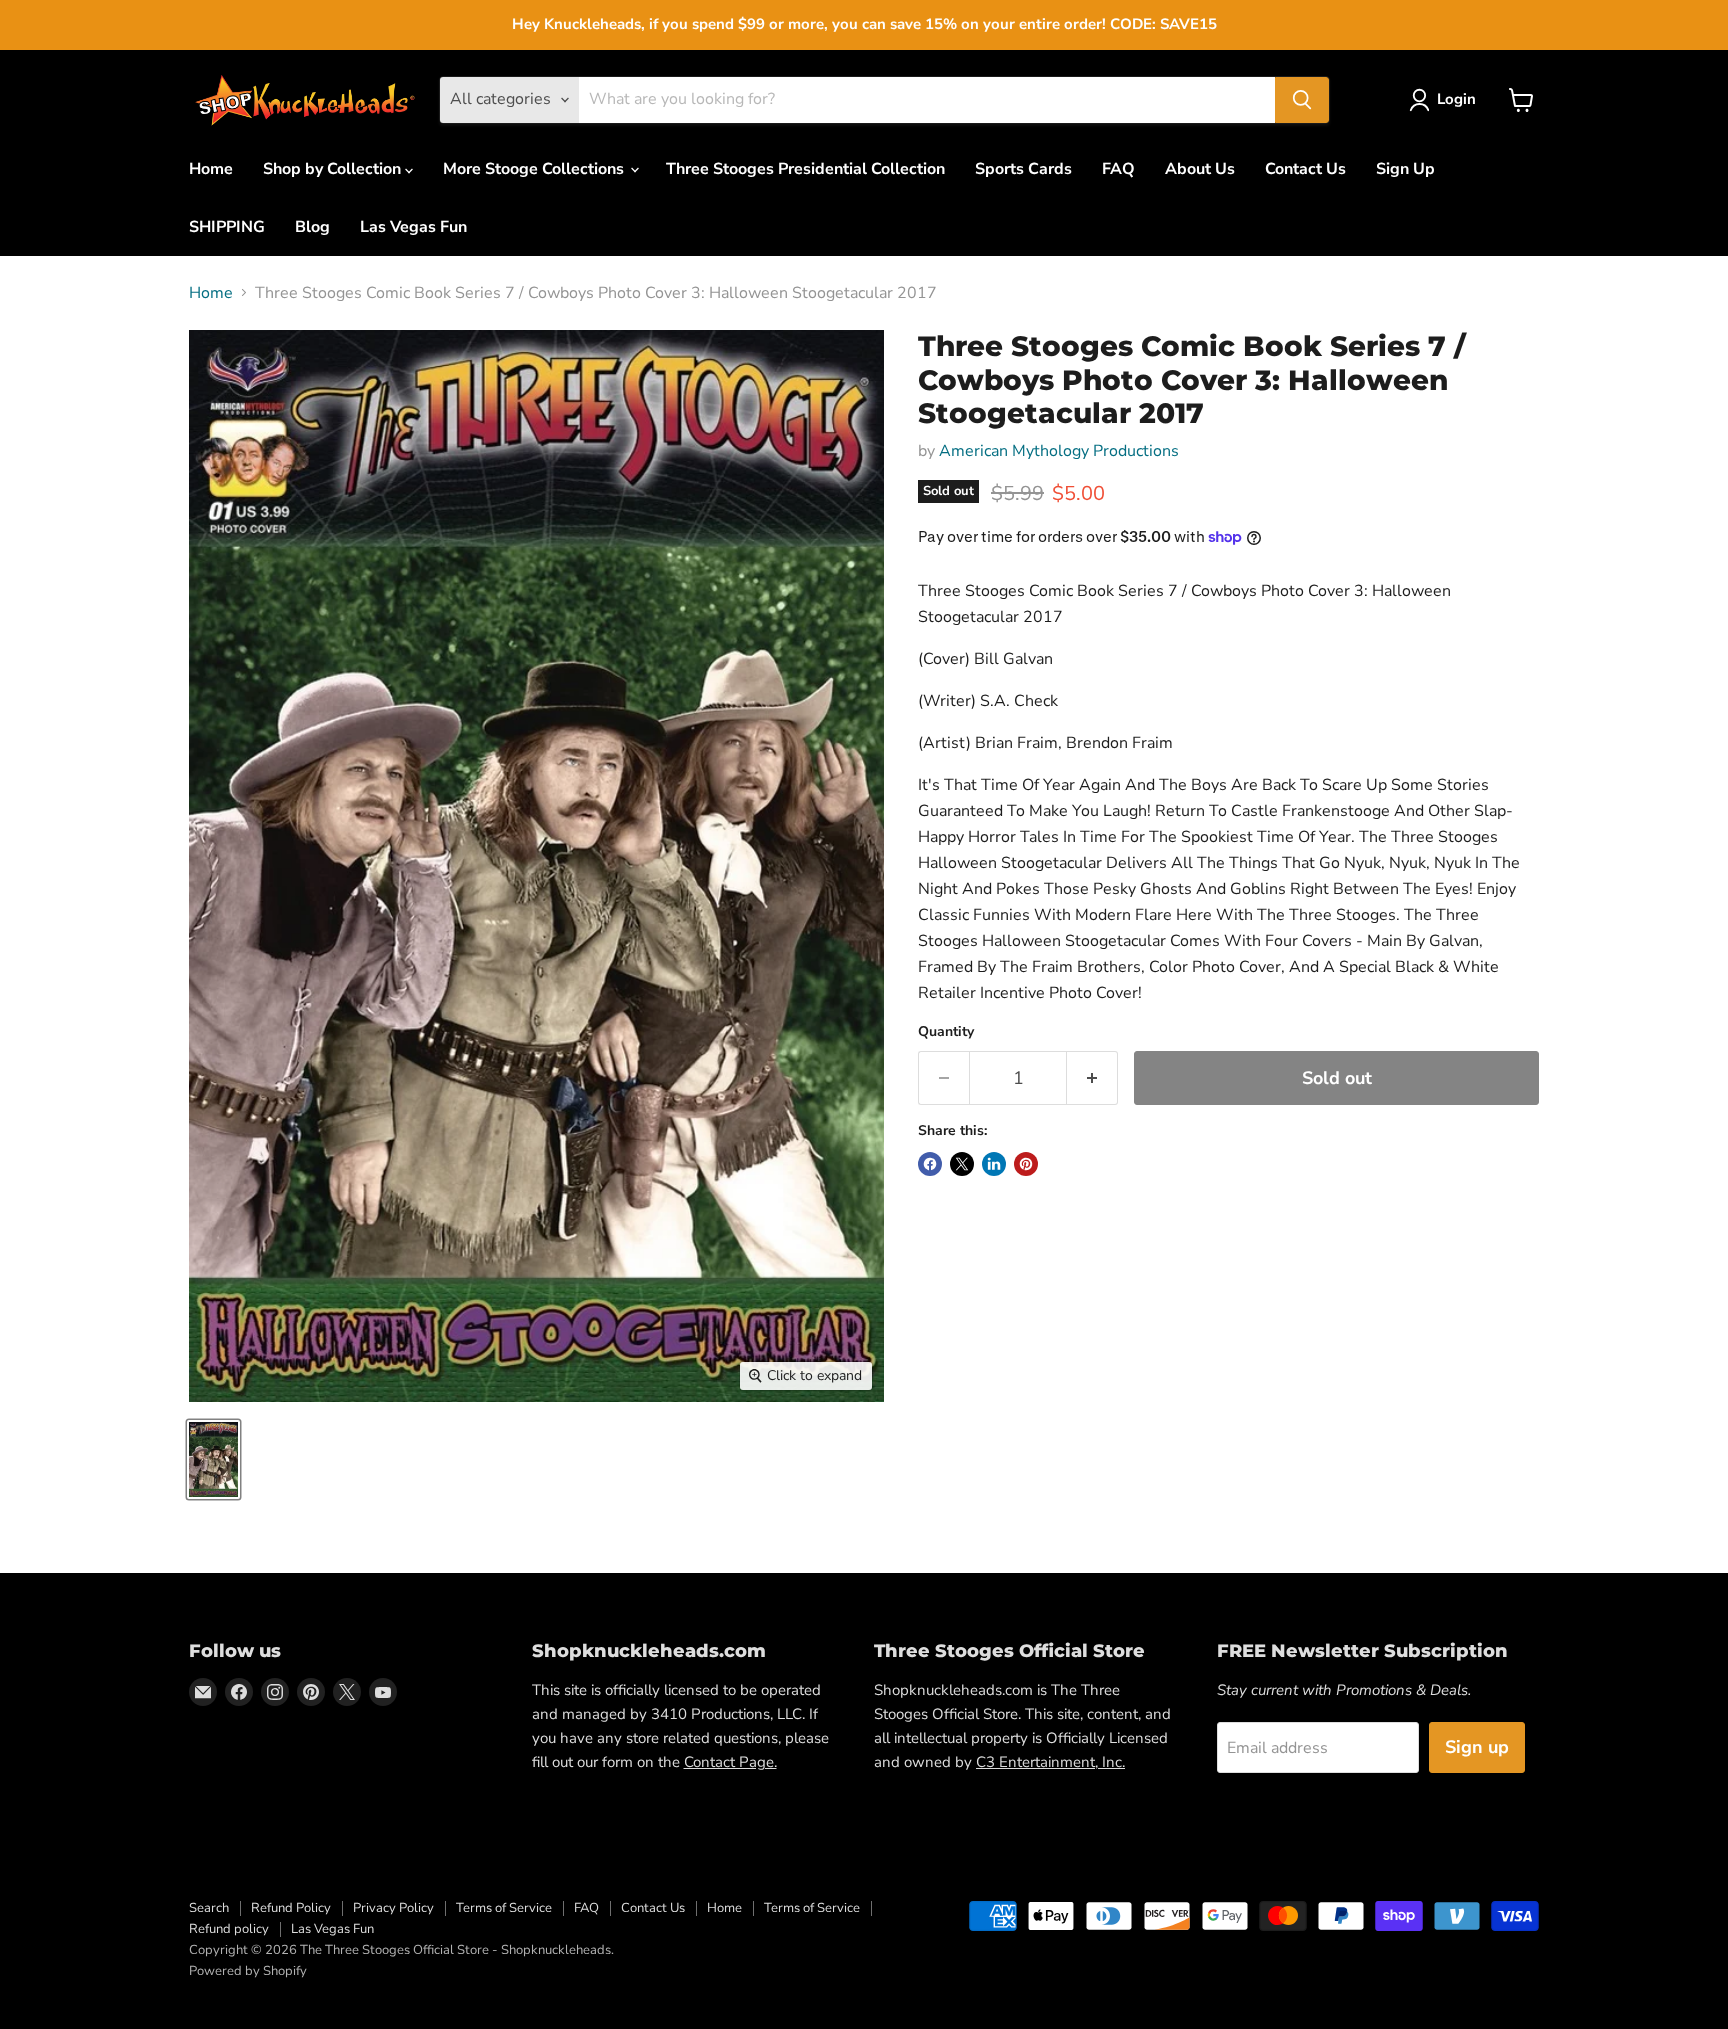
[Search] (1302, 100)
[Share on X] (962, 1164)
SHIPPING (227, 227)
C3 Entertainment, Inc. (1050, 1762)
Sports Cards (1023, 169)
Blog (312, 227)
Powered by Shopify (248, 1971)
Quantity (946, 1032)
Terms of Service (504, 1908)
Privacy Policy (393, 1908)
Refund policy (229, 1929)
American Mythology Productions (1059, 451)
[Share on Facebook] (930, 1164)
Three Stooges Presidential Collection (805, 169)
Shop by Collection (334, 169)
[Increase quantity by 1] (1092, 1078)
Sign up (1477, 1747)
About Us (1200, 169)
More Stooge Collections (535, 169)
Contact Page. (730, 1762)
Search (209, 1908)
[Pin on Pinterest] (1026, 1164)
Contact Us (1305, 169)
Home (211, 169)
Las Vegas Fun (413, 227)
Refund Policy (291, 1908)
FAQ (1118, 169)
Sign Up (1405, 169)
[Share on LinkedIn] (994, 1164)
